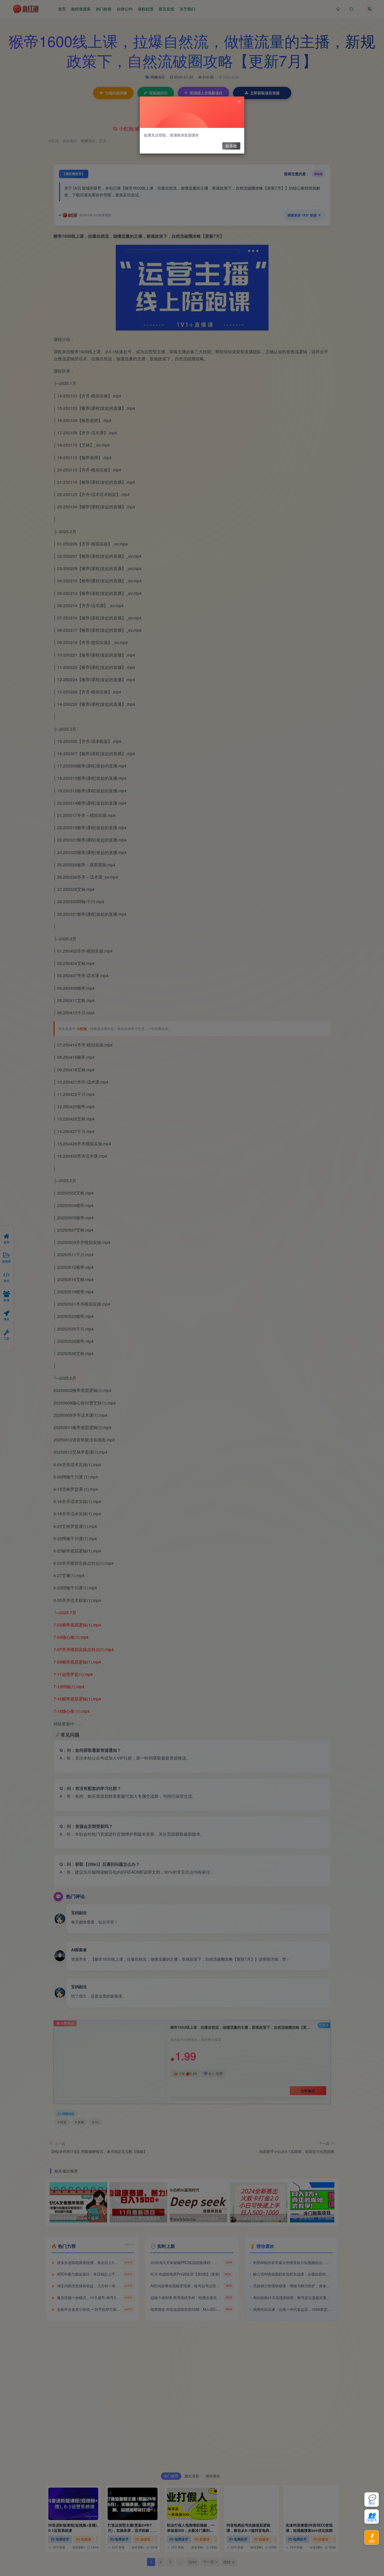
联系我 (231, 146)
